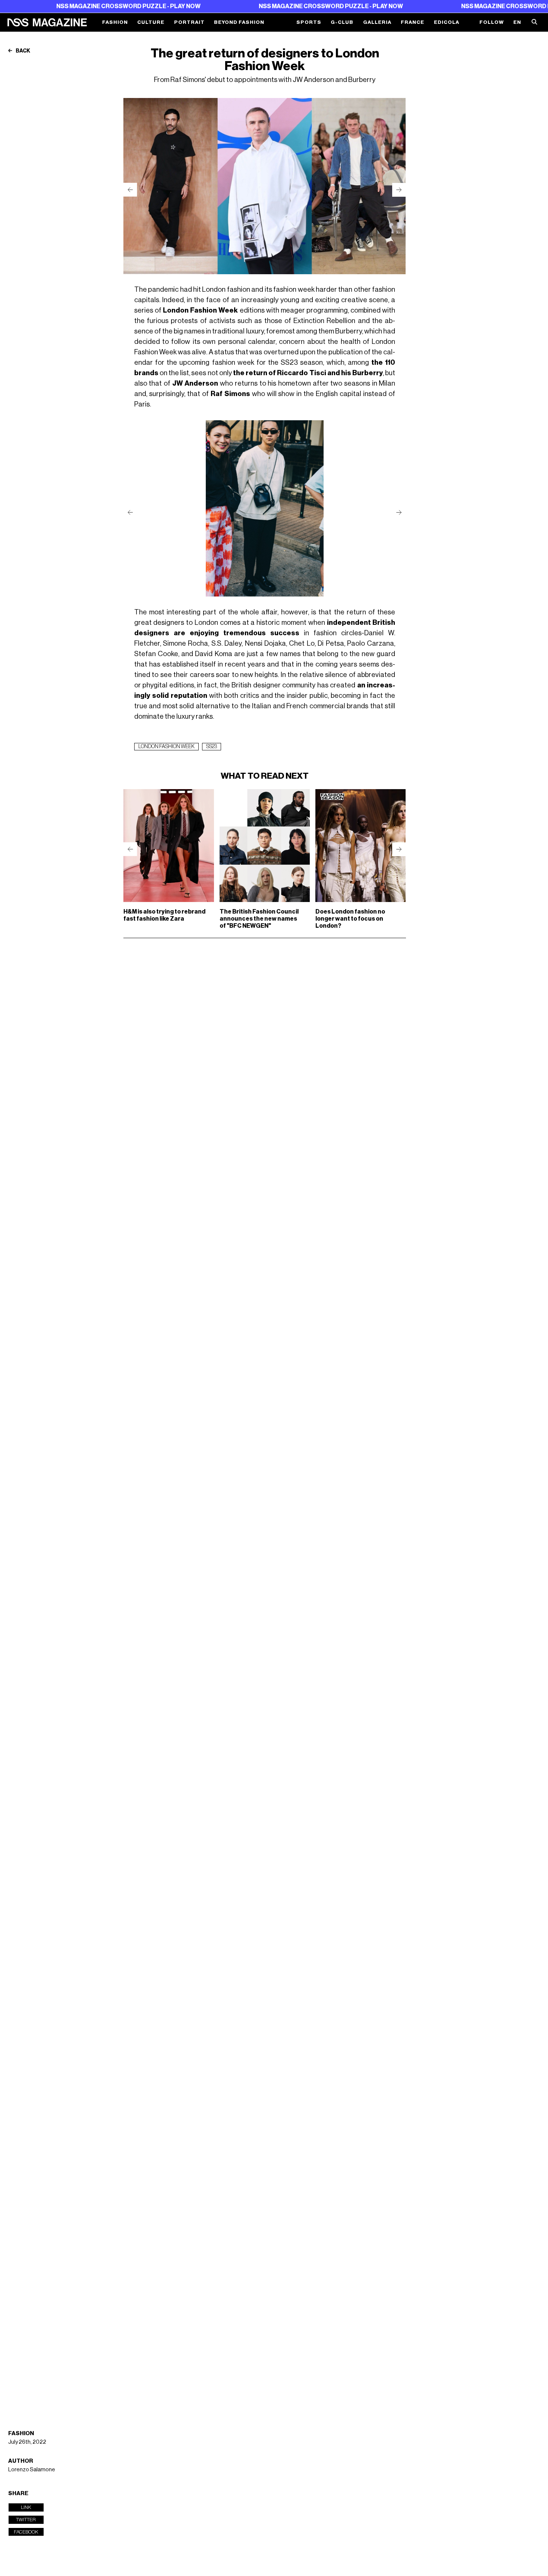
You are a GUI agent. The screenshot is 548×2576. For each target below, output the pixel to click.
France (412, 22)
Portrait (189, 22)
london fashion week (166, 747)
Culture (151, 22)
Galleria (377, 22)
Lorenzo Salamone (32, 2469)
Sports (309, 22)
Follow (492, 22)
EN (517, 22)
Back (23, 51)
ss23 (212, 747)
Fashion (115, 22)
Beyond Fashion (239, 22)
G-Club (342, 22)
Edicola (447, 22)
